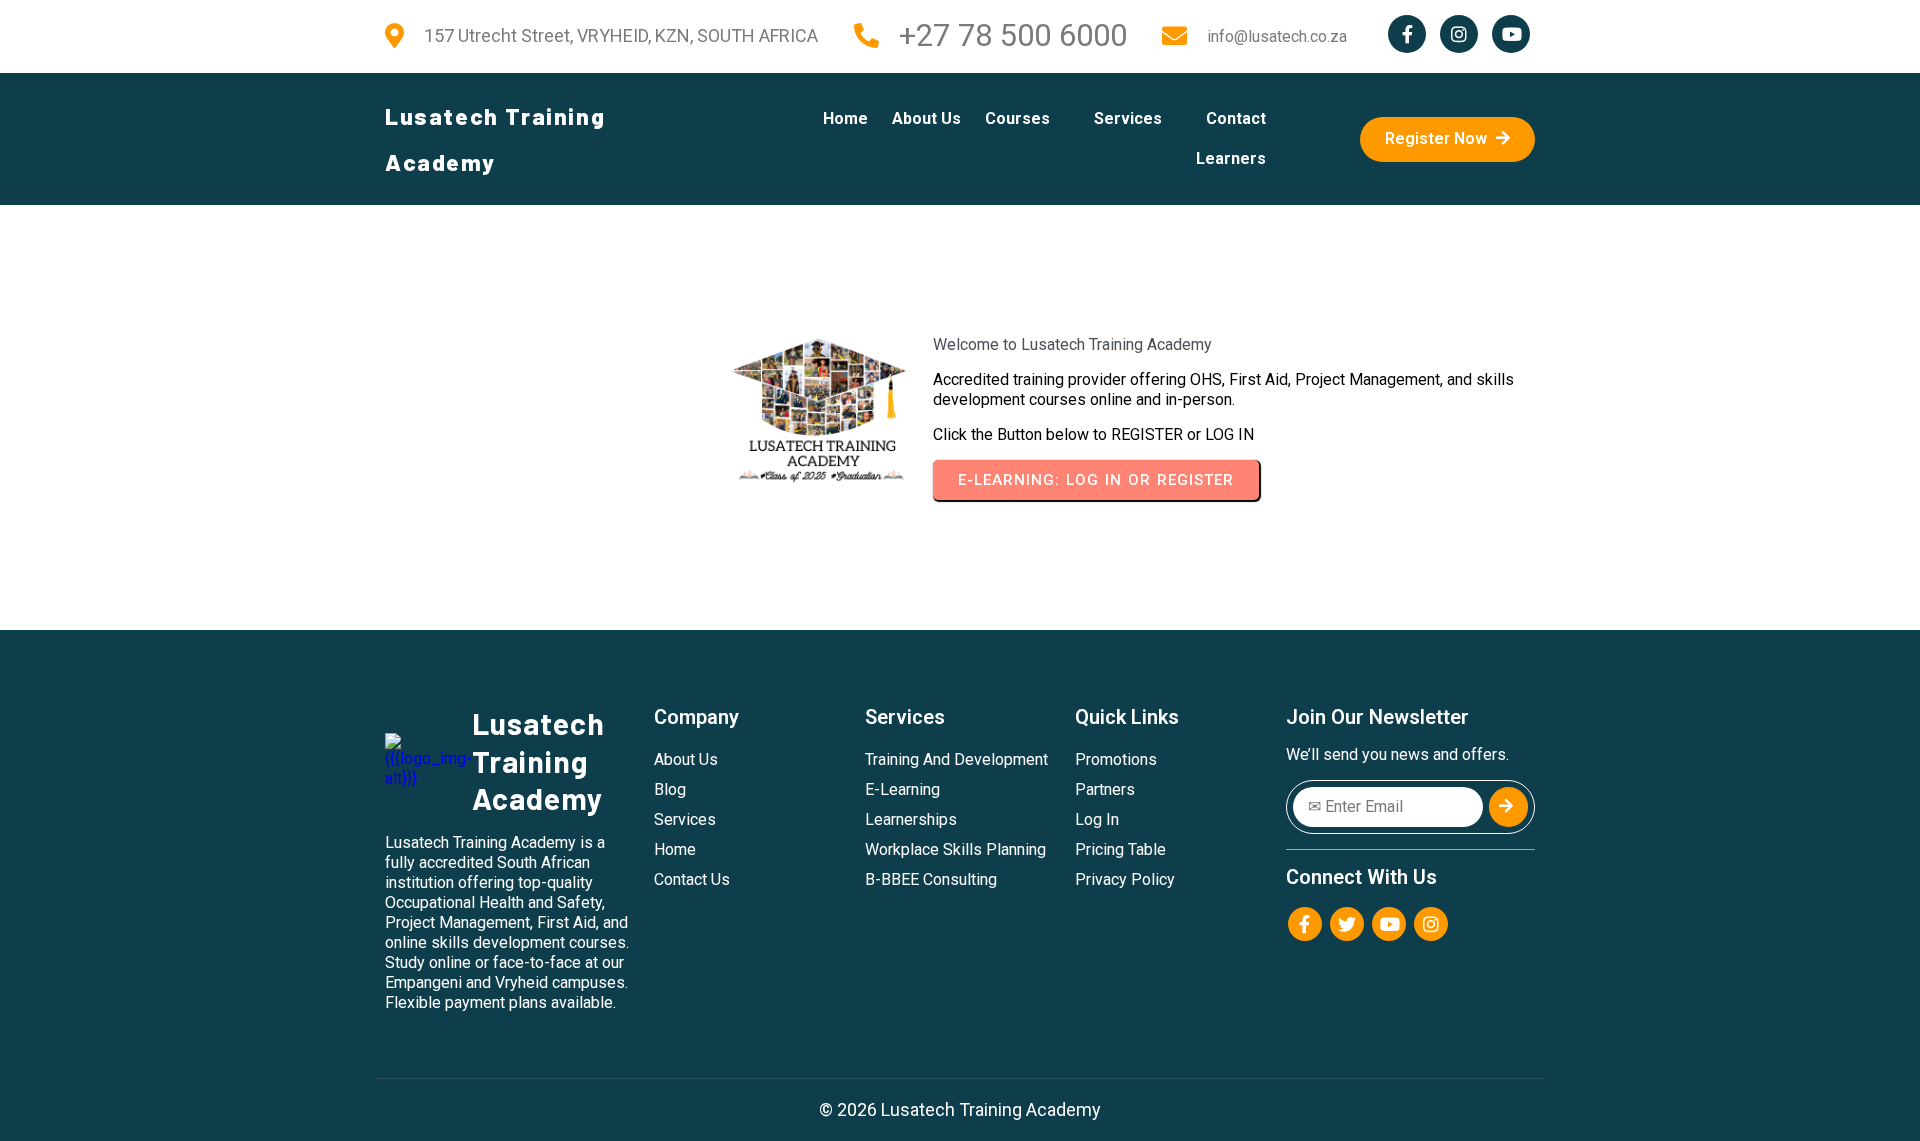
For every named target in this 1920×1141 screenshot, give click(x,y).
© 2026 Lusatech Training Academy (960, 1109)
